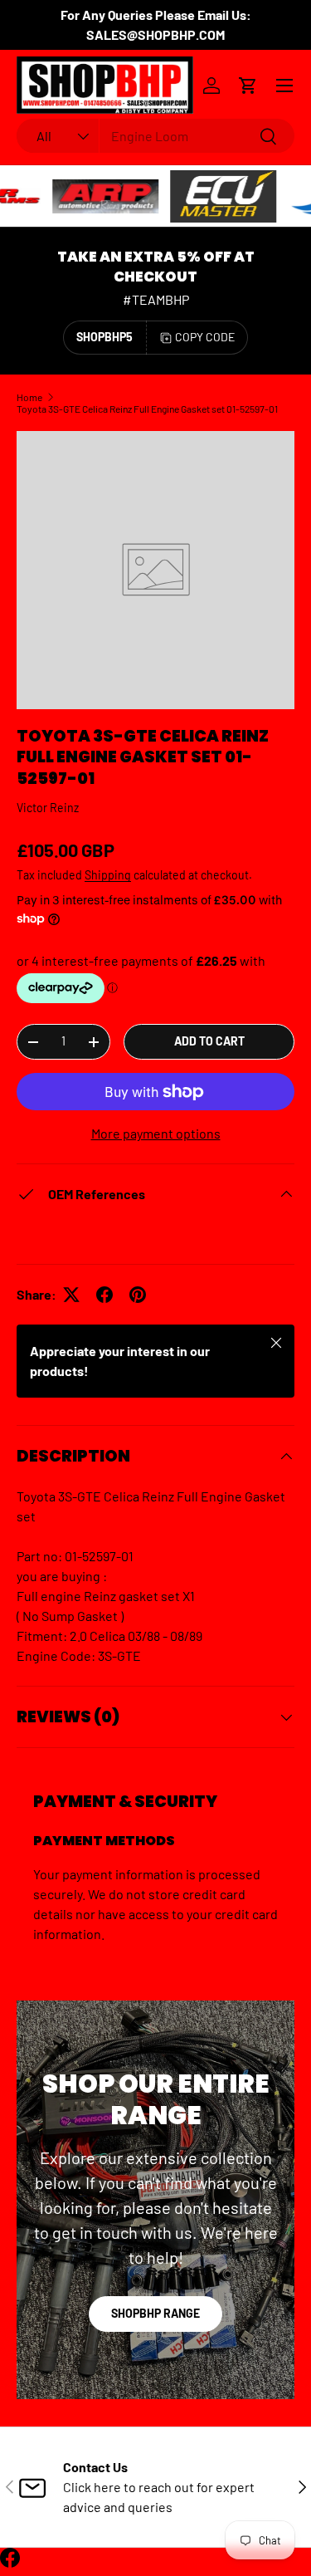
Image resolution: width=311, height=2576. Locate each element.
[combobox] (155, 136)
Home (29, 397)
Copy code (205, 337)
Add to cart (209, 1041)
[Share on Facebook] (104, 1295)
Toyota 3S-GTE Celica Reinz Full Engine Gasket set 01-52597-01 (147, 409)
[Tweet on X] (71, 1295)
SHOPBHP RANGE (155, 2313)
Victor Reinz (48, 808)
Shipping (108, 875)
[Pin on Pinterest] (138, 1295)
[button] (248, 86)
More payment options (156, 1133)
